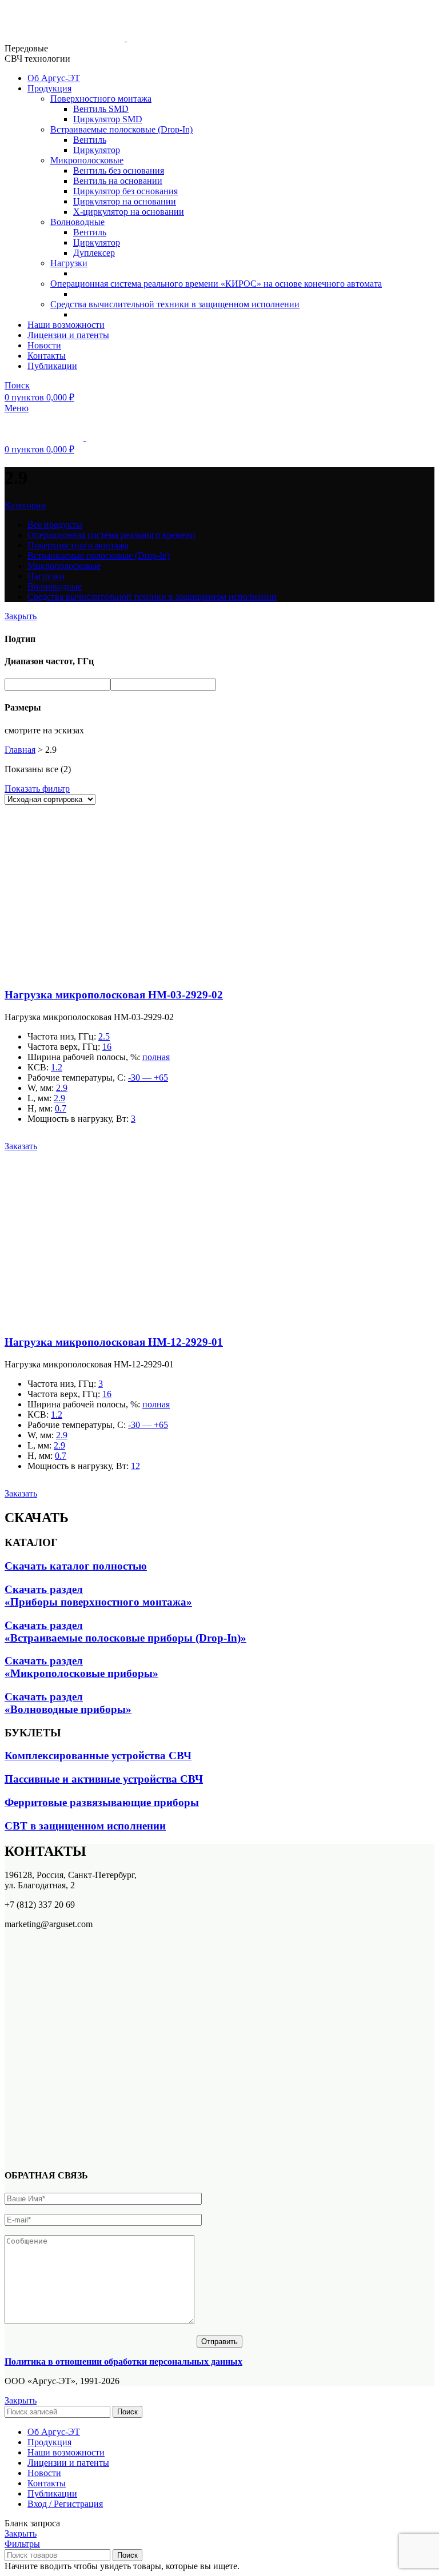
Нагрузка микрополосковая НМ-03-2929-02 (114, 995)
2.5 (104, 1036)
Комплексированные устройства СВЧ (98, 1756)
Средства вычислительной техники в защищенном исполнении (175, 304)
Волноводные (77, 222)
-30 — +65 (148, 1078)
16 (107, 1047)
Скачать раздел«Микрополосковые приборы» (81, 1667)
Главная (20, 750)
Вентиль (90, 140)
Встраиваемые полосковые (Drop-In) (121, 129)
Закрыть (21, 616)
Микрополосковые (87, 160)
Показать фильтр (37, 789)
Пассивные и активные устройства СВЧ (104, 1779)
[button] (21, 1146)
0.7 (61, 1108)
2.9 (62, 1088)
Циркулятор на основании (125, 201)
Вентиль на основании (118, 181)
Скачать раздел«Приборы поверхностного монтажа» (98, 1596)
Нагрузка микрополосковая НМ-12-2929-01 (114, 1342)
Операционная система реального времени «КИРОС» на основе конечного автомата (216, 284)
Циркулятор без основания (125, 191)
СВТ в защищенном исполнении (85, 1826)
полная (156, 1057)
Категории (25, 505)
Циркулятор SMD (108, 119)
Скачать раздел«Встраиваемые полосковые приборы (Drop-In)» (125, 1632)
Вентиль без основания (119, 170)
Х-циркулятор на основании (129, 212)
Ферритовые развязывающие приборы (102, 1802)
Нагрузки (69, 263)
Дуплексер (94, 253)
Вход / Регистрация (65, 2504)
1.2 (57, 1067)
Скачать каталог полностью (76, 1566)
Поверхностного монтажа (101, 99)
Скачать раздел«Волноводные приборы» (68, 1703)
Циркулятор (97, 150)
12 (135, 1466)
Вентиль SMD (101, 109)
